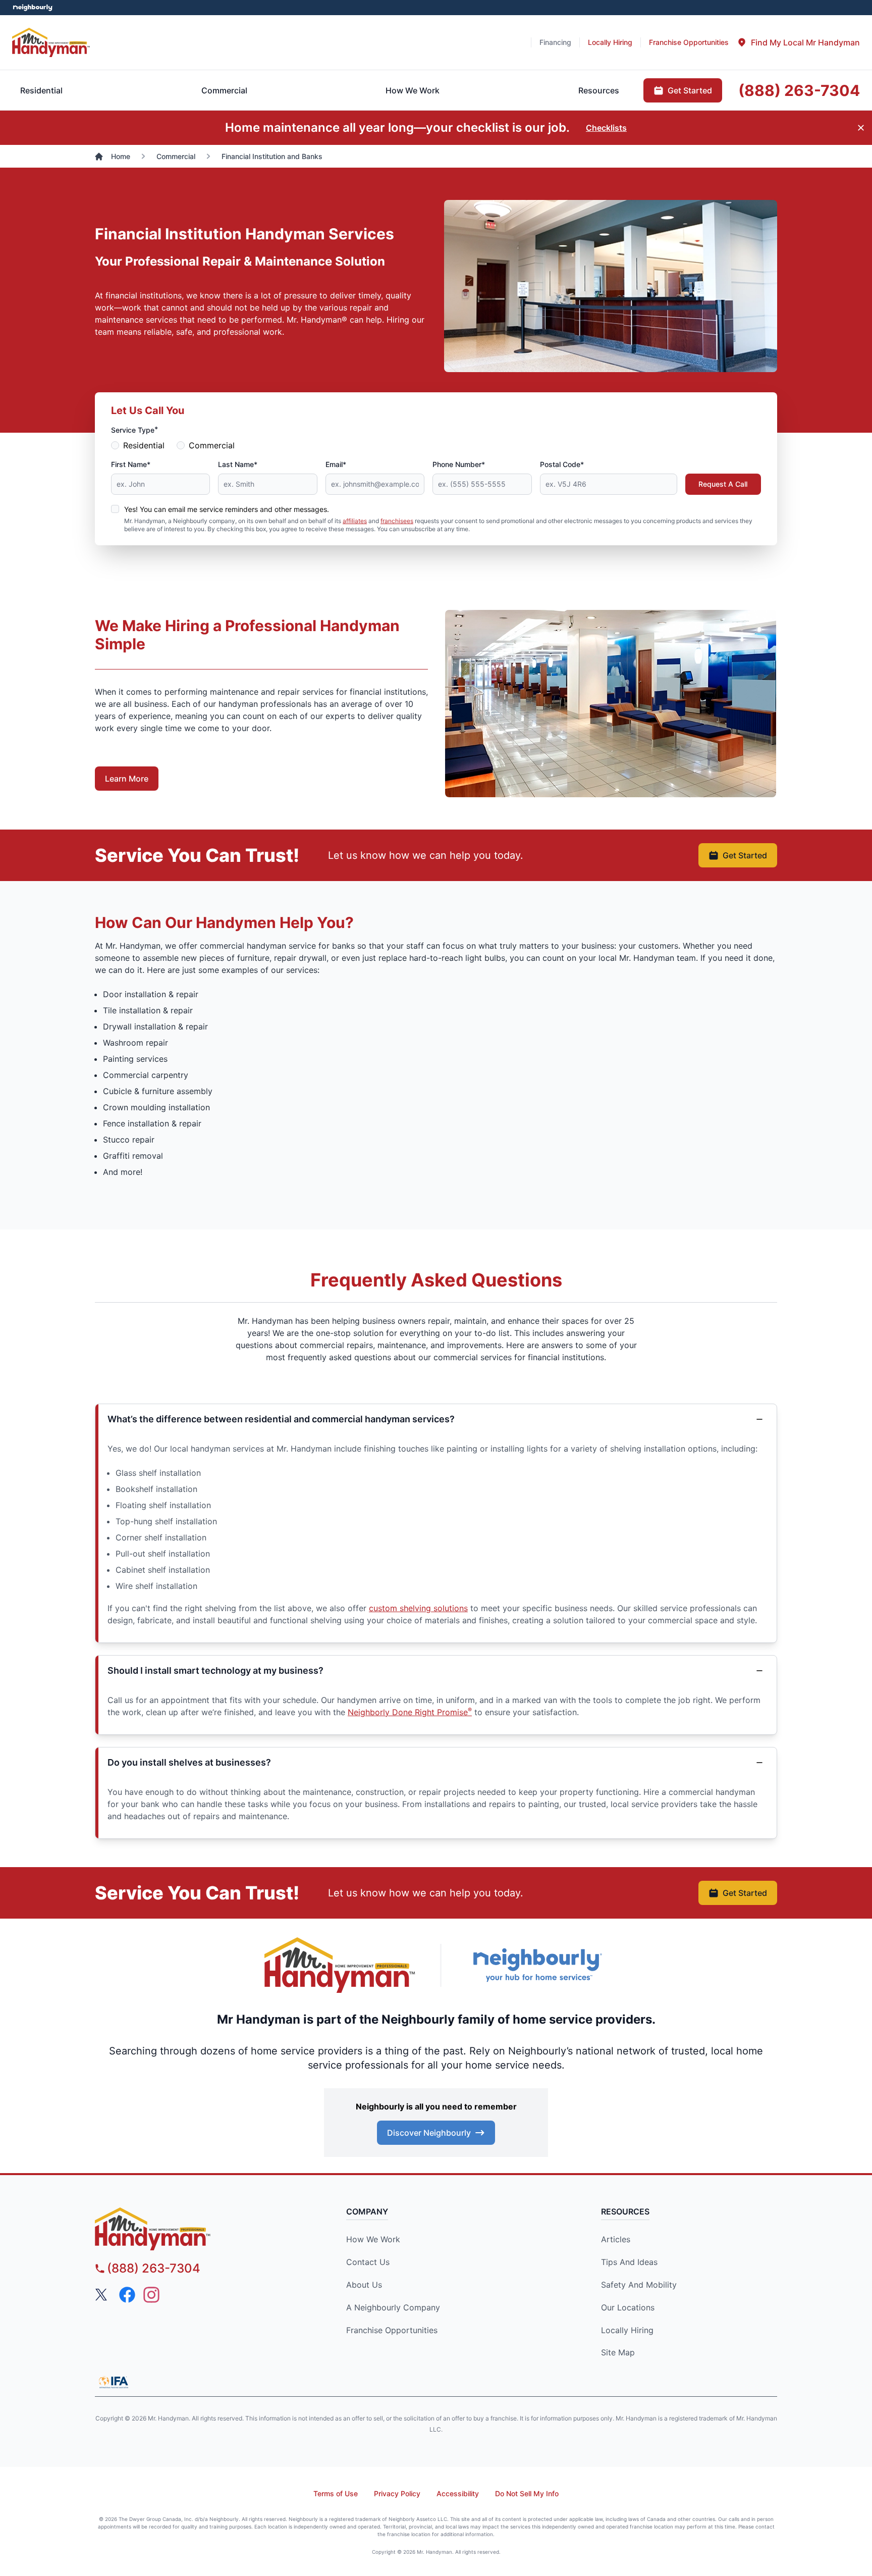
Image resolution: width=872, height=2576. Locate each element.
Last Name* (238, 464)
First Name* (131, 464)
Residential (144, 445)
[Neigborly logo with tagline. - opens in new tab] (537, 1965)
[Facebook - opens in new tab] (127, 2295)
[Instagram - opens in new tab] (151, 2295)
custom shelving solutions (418, 1608)
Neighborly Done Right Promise (410, 1712)
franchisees (397, 521)
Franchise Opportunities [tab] (689, 42)
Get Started (745, 855)
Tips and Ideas (629, 2262)
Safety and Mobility (639, 2285)
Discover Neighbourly (429, 2133)
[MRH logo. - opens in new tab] (51, 42)
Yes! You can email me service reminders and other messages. (227, 509)
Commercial (212, 445)
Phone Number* (459, 464)
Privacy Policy (397, 2493)
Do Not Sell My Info (527, 2493)
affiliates (355, 521)
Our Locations (628, 2307)
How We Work (373, 2239)
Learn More (127, 779)
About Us (364, 2285)
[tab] (798, 42)
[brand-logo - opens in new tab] (340, 1965)
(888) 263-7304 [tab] (799, 90)
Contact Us (368, 2262)
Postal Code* (562, 464)
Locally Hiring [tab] (610, 42)
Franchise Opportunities (392, 2330)
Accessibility (458, 2493)
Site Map (618, 2352)
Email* (336, 464)
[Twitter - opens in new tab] (103, 2295)
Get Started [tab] (690, 90)
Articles (616, 2239)
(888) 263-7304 (154, 2268)
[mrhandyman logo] (181, 2229)
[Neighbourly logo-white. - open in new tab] (33, 8)
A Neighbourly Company (393, 2307)
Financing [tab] (555, 42)
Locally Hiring (627, 2330)
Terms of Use (336, 2493)
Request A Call (723, 484)
